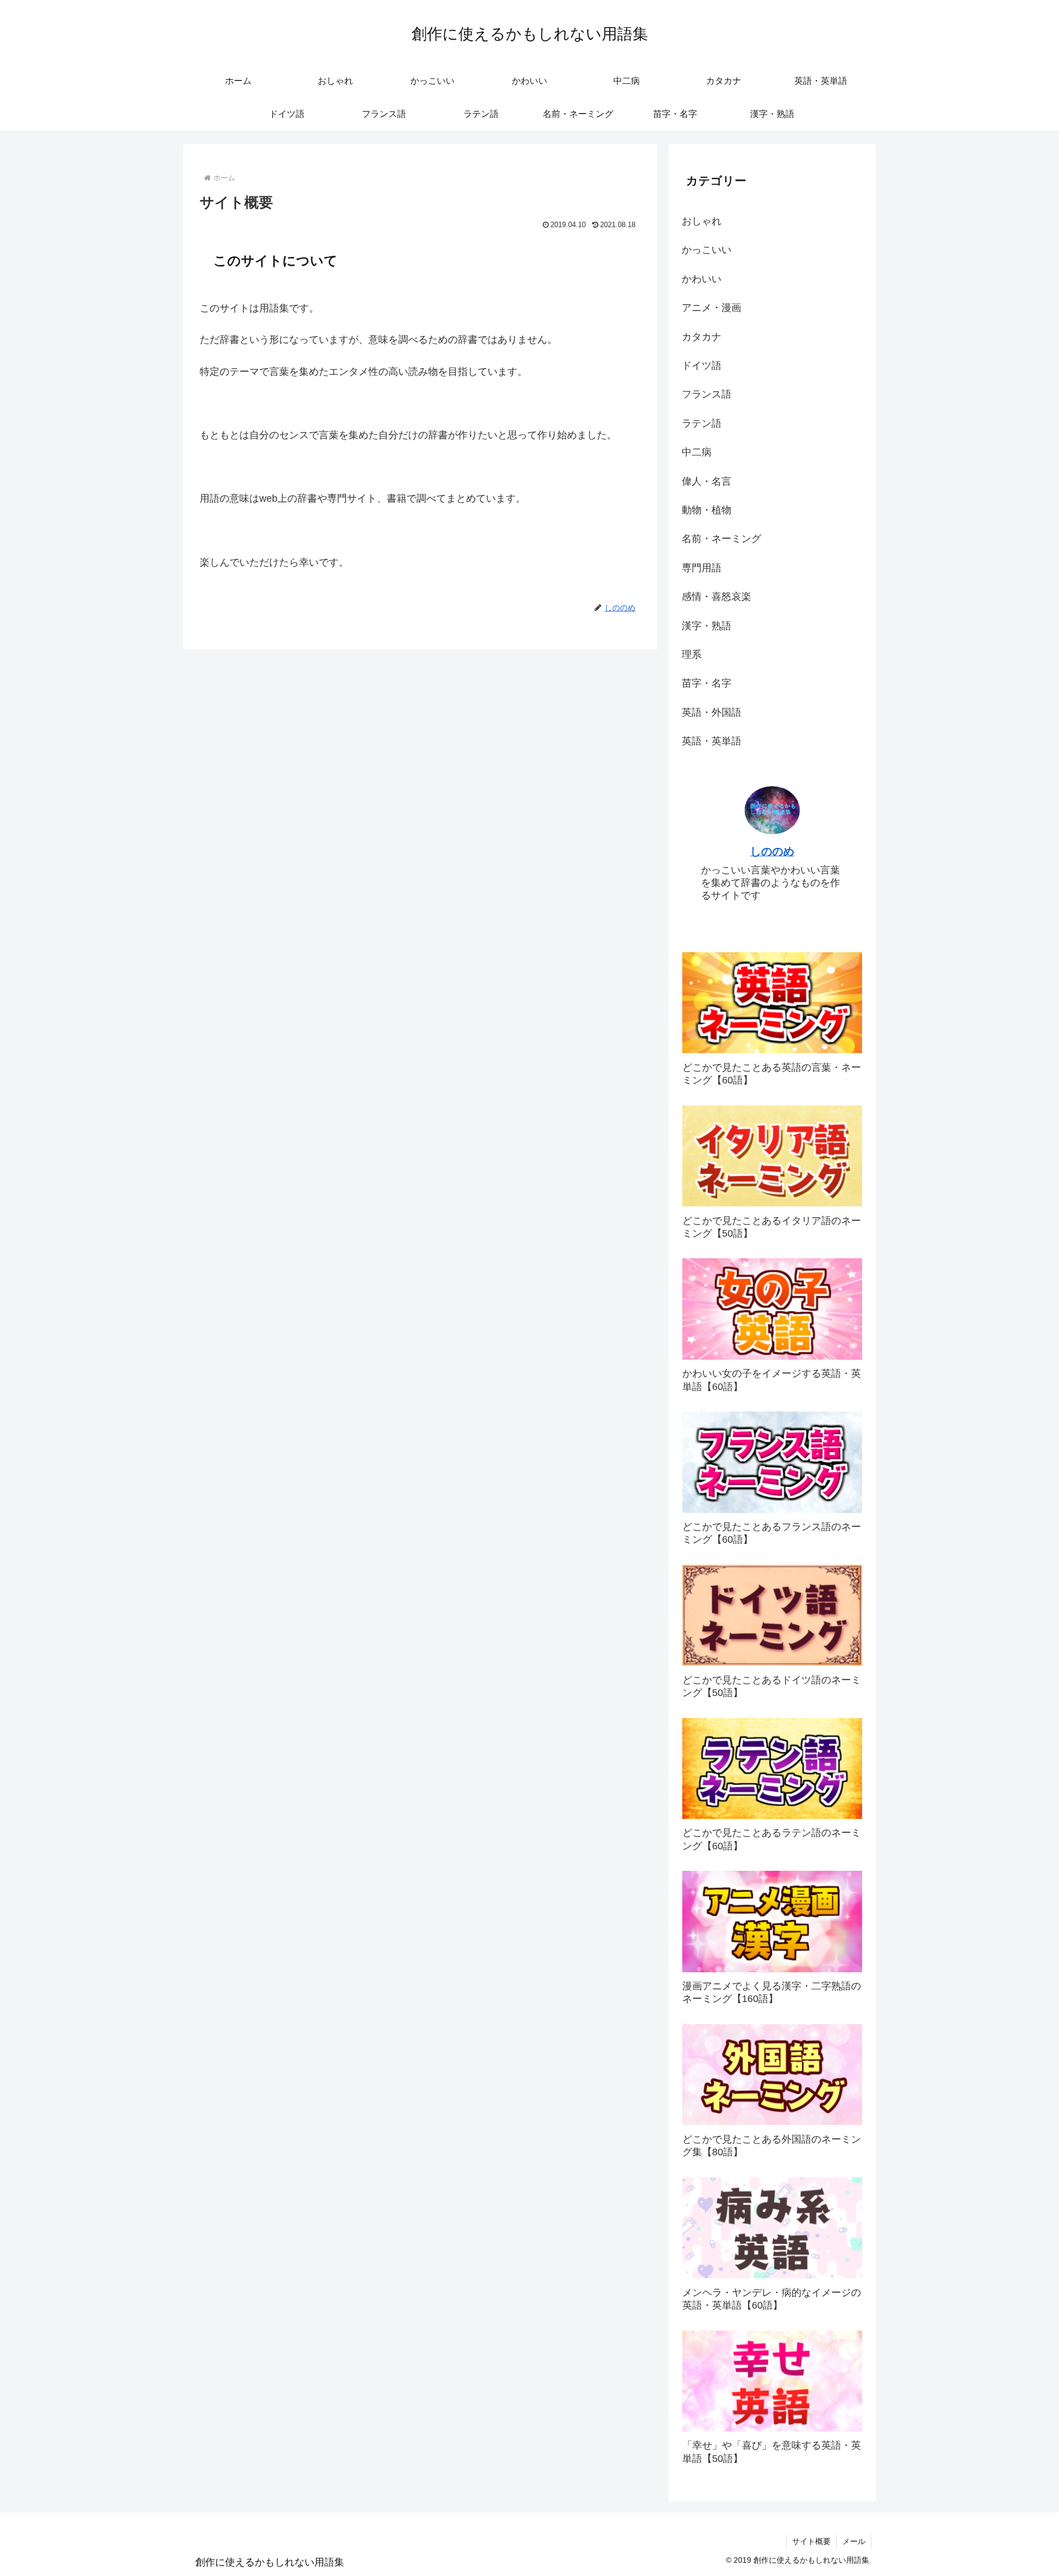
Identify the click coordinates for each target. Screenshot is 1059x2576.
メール (854, 2541)
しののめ (772, 851)
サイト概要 (811, 2541)
